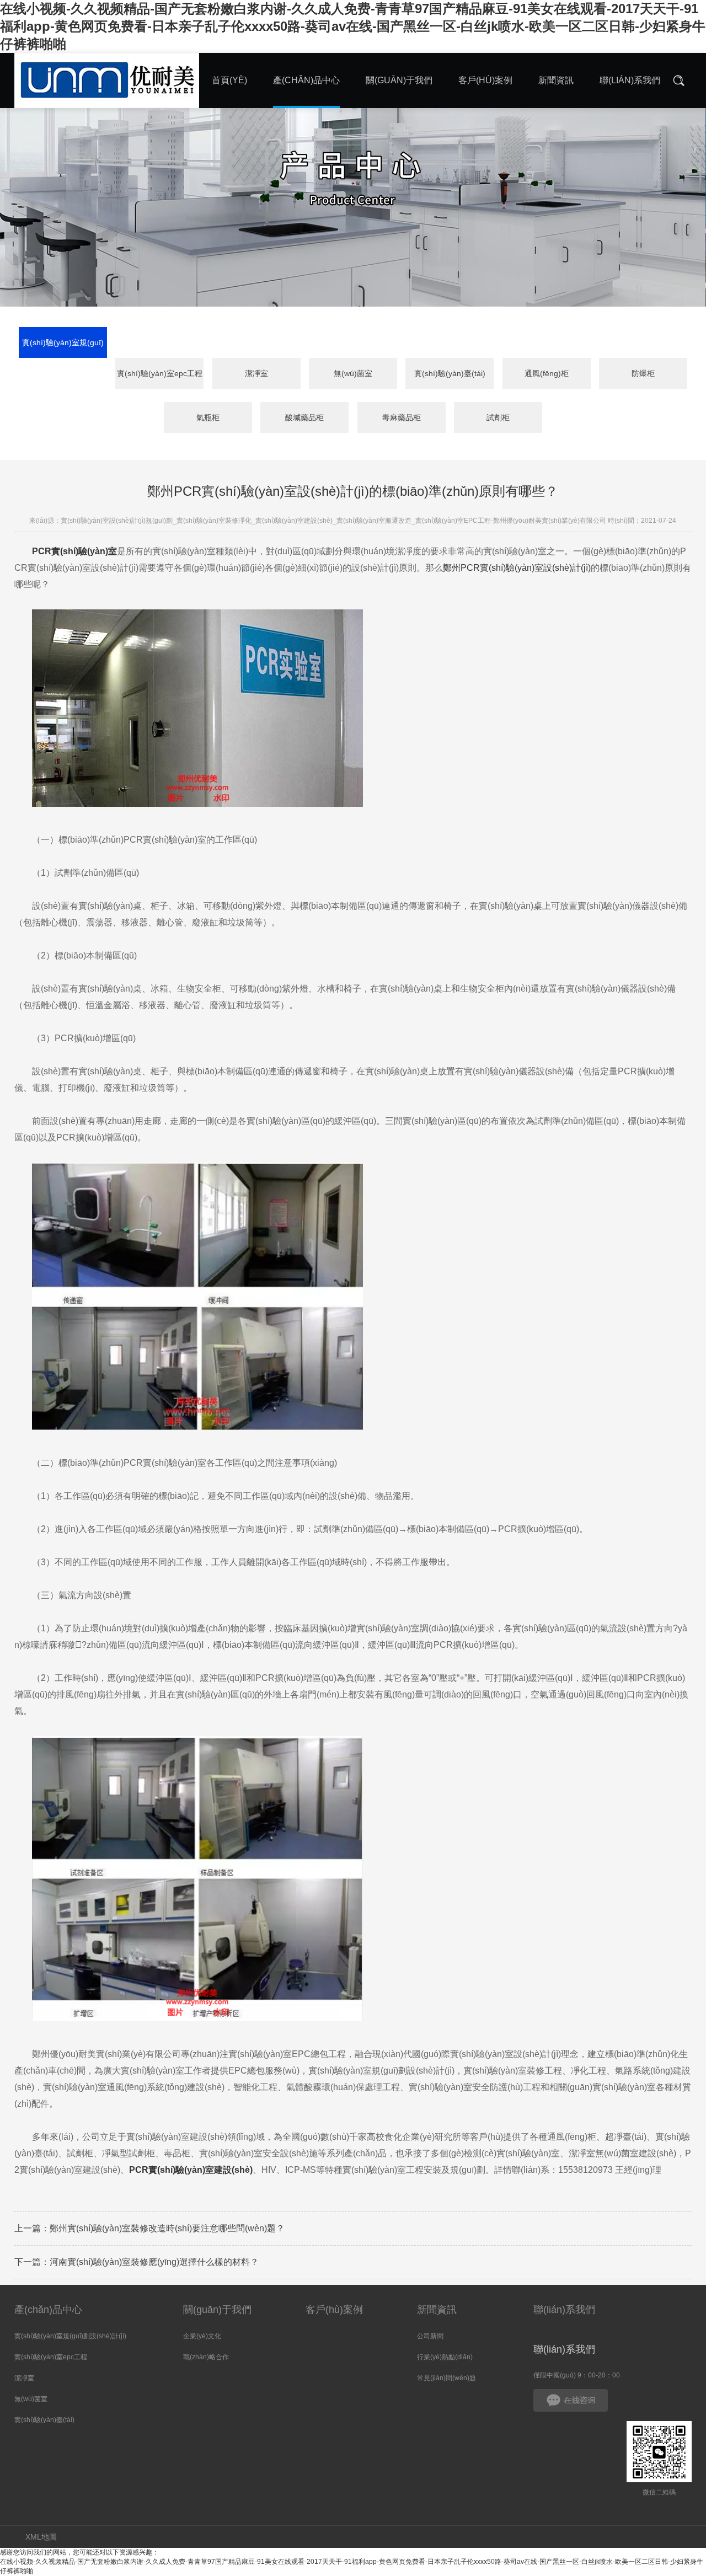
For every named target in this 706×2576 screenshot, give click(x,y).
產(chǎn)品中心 (48, 2310)
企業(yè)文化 (202, 2336)
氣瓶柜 (208, 417)
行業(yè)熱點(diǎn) (445, 2357)
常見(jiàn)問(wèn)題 (446, 2378)
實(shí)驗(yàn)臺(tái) (450, 373)
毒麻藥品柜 (402, 417)
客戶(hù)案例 (334, 2310)
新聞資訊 (437, 2310)
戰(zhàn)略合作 (206, 2357)
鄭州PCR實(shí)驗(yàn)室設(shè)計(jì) (517, 568)
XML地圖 (41, 2537)
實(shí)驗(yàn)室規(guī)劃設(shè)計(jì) (63, 348)
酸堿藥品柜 (304, 417)
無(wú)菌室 (353, 373)
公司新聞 (430, 2336)
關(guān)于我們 (217, 2310)
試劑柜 (498, 417)
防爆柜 (643, 373)
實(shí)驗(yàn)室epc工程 (160, 373)
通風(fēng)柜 (547, 373)
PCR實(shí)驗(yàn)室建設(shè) (191, 2170)
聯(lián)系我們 (564, 2310)
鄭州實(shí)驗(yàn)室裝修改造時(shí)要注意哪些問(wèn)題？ (167, 2228)
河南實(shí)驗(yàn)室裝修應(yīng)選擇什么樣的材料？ (154, 2262)
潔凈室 (256, 373)
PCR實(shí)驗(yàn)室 (74, 551)
